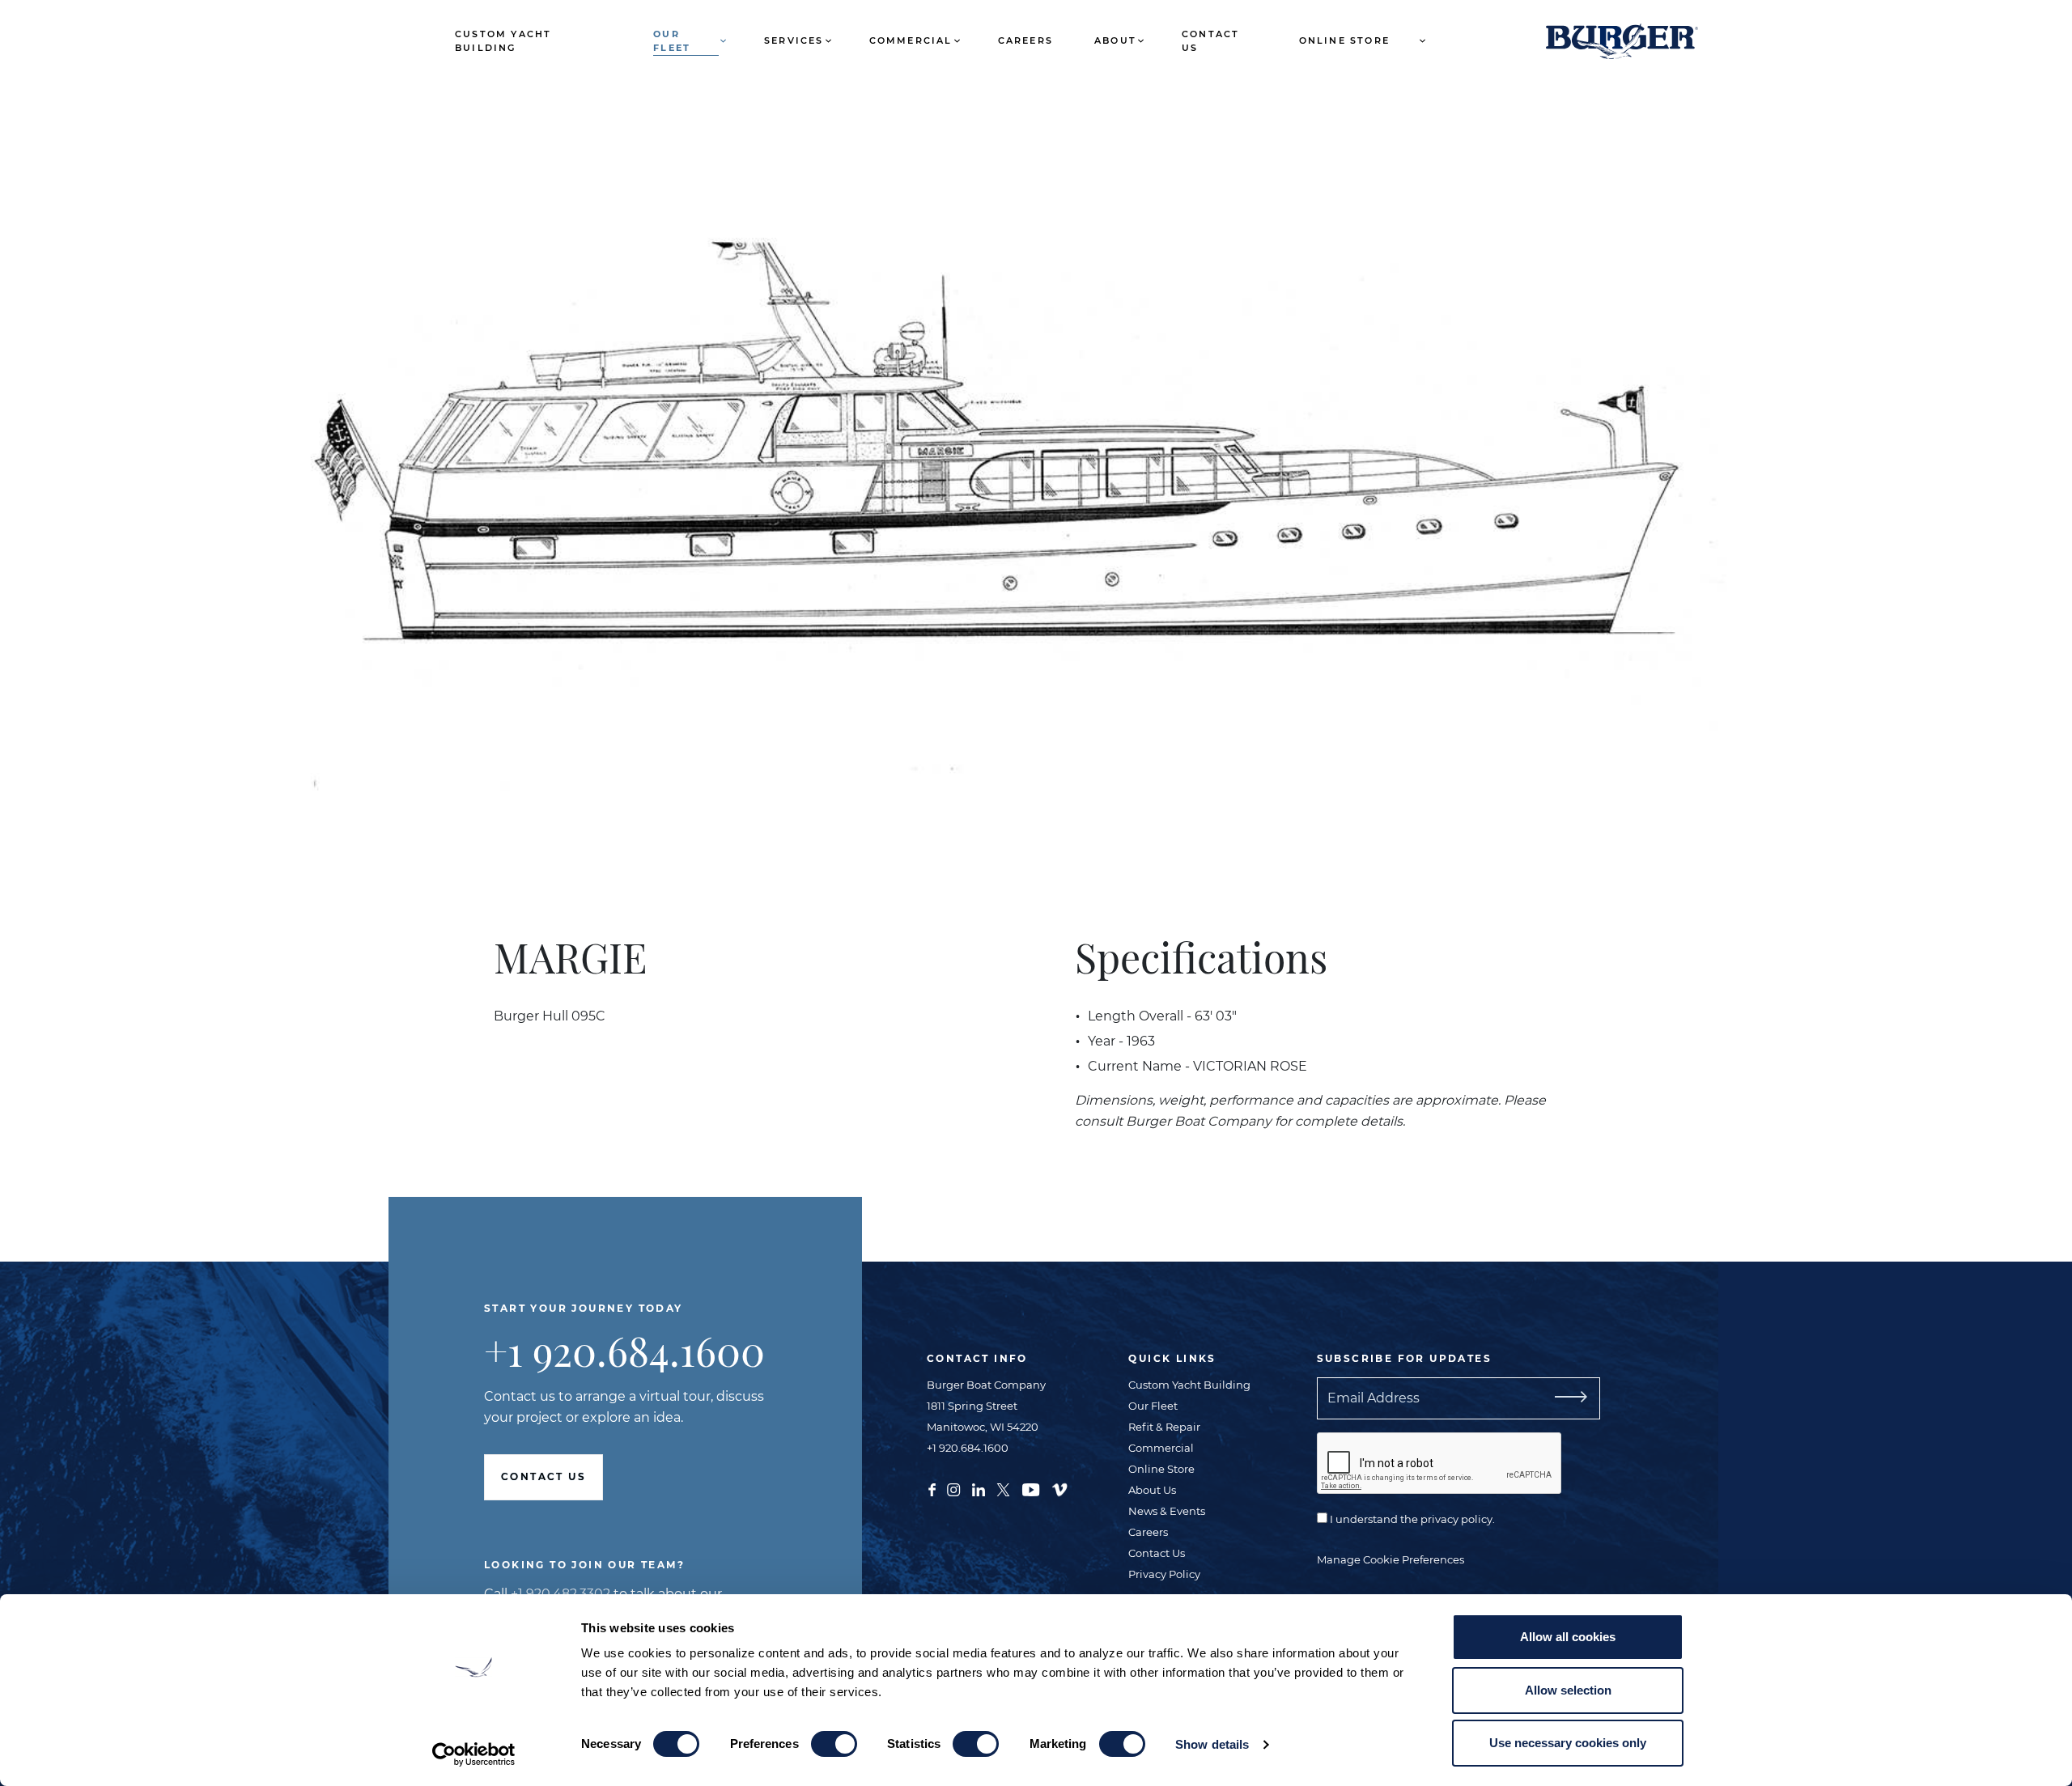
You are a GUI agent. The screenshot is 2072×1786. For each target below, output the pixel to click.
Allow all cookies (1568, 1637)
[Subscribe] (1565, 1398)
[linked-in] (979, 1488)
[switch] (834, 1744)
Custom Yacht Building (503, 41)
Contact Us (1210, 41)
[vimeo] (1059, 1488)
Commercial (911, 40)
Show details (1212, 1744)
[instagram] (953, 1488)
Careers (1025, 40)
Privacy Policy (1164, 1574)
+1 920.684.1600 (624, 1350)
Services (794, 40)
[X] (1003, 1488)
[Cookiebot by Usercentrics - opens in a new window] (474, 1754)
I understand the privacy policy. (1411, 1519)
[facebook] (932, 1488)
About (1115, 40)
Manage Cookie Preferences (1391, 1559)
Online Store (1344, 40)
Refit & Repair (1164, 1427)
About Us (1152, 1490)
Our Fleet (672, 41)
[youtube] (1031, 1488)
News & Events (1167, 1511)
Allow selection (1568, 1690)
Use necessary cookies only (1568, 1743)
